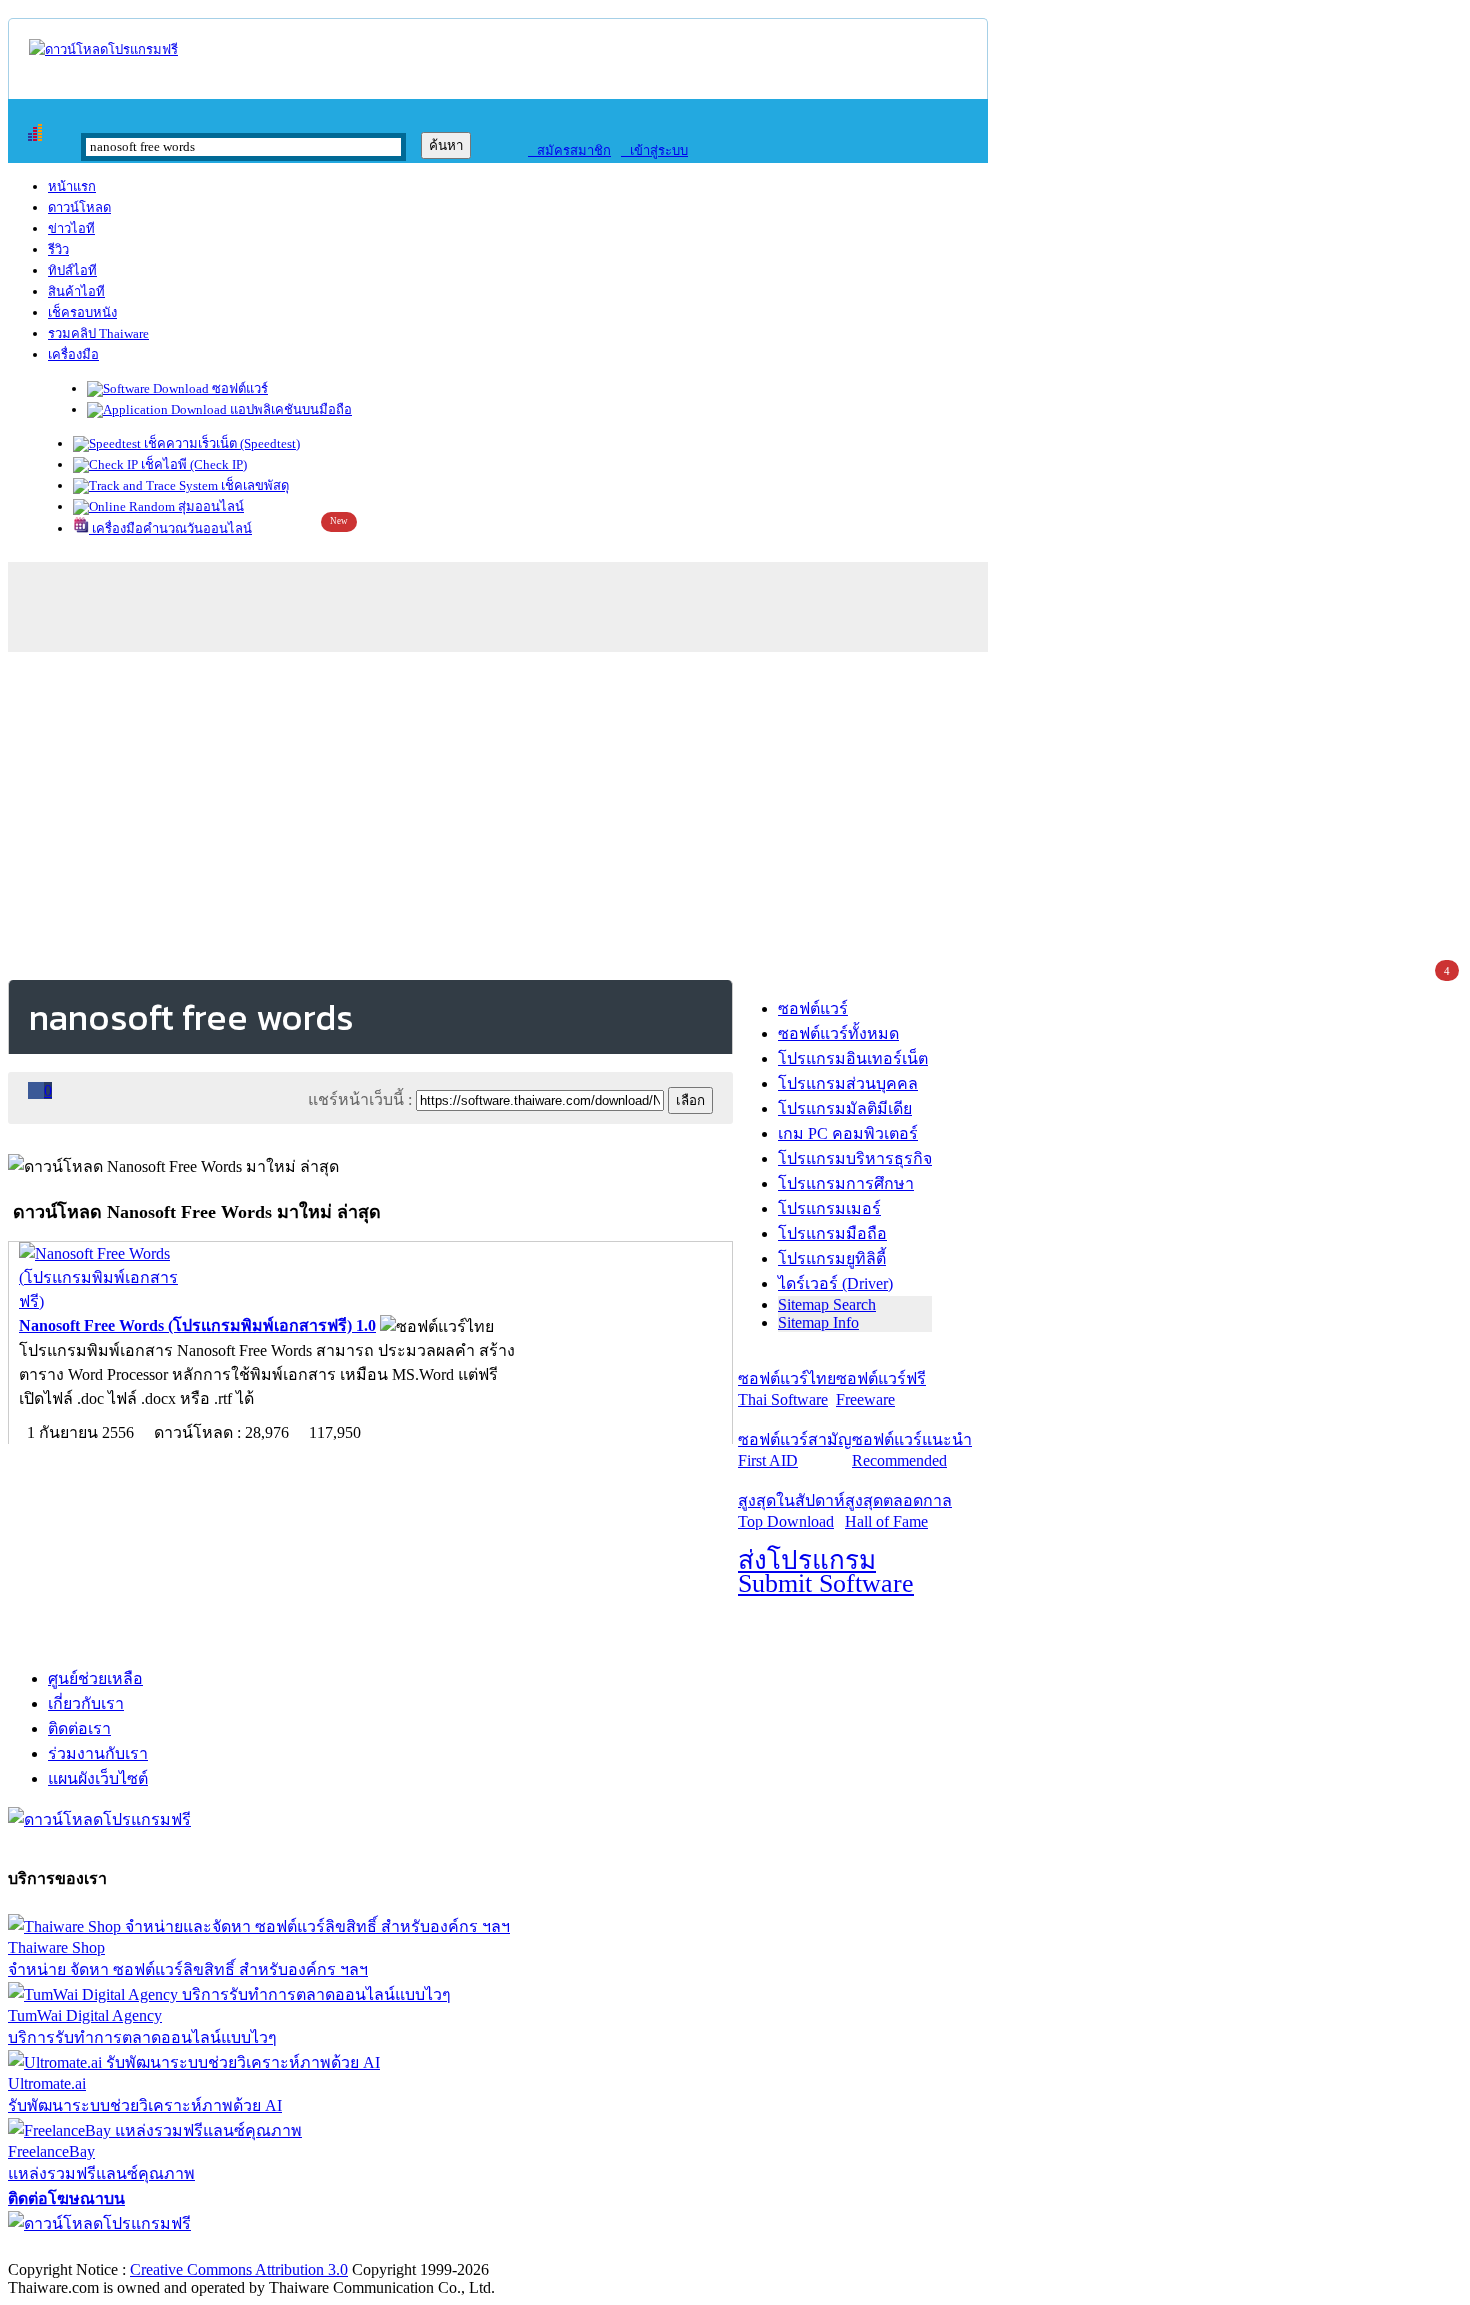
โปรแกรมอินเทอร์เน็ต (853, 1058)
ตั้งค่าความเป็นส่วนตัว (84, 2248)
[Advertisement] (735, 812)
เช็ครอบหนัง (82, 312)
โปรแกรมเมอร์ (829, 1208)
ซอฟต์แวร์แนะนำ (912, 1450)
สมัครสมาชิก (569, 150)
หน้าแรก (72, 186)
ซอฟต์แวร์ (238, 388)
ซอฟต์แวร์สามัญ (795, 1450)
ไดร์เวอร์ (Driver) (835, 1283)
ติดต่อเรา (79, 1728)
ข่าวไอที (71, 228)
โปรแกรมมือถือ (832, 1233)
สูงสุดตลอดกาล (898, 1511)
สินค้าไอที (76, 291)
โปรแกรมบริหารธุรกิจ (855, 1158)
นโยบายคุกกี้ (413, 2248)
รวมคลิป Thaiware (98, 333)
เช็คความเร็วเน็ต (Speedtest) (220, 443)
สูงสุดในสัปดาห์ (791, 1511)
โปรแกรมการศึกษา (846, 1183)
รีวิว (58, 249)
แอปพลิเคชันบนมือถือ (289, 409)
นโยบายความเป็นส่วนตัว (265, 2248)
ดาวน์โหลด (79, 207)
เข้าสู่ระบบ (654, 150)
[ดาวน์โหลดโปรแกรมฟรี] (103, 49)
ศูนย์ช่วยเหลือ (95, 1678)
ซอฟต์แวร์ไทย (787, 1389)
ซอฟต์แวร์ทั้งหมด (838, 1033)
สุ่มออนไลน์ (209, 506)
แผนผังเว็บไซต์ (98, 1778)
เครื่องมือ (73, 354)
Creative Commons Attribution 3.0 (239, 2269)
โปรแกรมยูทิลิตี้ (832, 1258)
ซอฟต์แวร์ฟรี (881, 1389)
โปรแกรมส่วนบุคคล (848, 1083)
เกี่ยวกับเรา (86, 1703)
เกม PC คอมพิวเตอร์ (848, 1133)
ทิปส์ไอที (72, 270)
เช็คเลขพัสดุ (253, 485)
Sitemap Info (818, 1322)
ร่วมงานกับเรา (98, 1753)
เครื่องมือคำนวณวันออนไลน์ (170, 528)
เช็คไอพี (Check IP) (192, 464)
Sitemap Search (827, 1304)
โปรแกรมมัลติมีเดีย (845, 1108)
